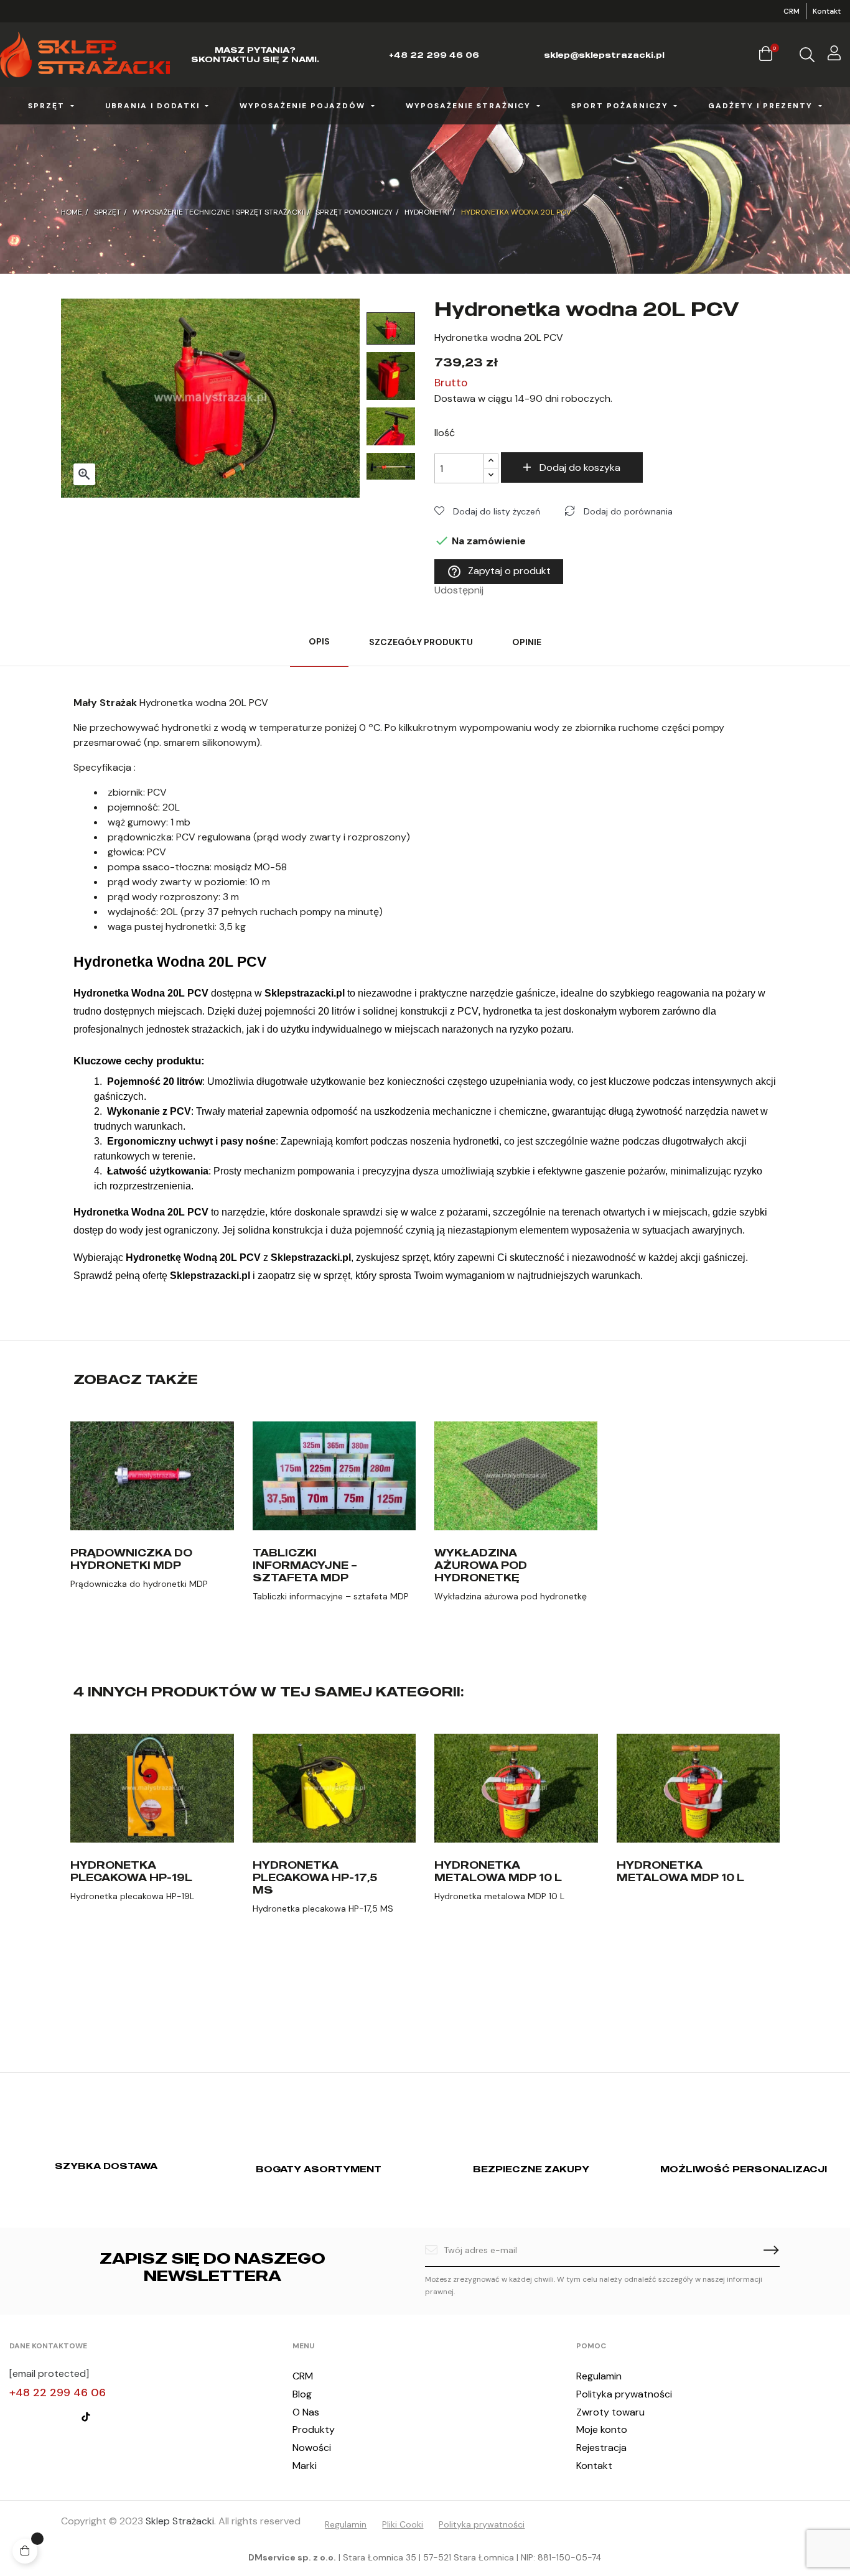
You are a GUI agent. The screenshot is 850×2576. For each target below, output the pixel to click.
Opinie (527, 642)
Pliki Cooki (403, 2524)
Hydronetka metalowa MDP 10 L (498, 1871)
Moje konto (602, 2430)
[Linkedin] (62, 2417)
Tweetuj (513, 590)
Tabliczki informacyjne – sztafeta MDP (305, 1565)
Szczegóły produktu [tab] (421, 642)
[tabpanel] (152, 1527)
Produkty (314, 2430)
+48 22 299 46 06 (58, 2392)
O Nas (306, 2412)
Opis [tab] (319, 641)
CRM (792, 11)
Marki (305, 2466)
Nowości (312, 2448)
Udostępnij (497, 590)
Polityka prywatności (624, 2394)
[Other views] (232, 1427)
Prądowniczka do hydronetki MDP (131, 1559)
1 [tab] (425, 1655)
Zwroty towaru (610, 2412)
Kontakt (827, 11)
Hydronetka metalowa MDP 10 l (680, 1871)
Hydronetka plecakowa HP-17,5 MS (315, 1877)
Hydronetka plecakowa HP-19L (131, 1871)
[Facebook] (15, 2417)
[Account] (834, 55)
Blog (302, 2394)
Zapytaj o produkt (499, 572)
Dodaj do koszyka (580, 467)
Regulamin (599, 2376)
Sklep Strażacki (180, 2521)
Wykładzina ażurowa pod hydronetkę (481, 1565)
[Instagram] (39, 2417)
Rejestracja (601, 2448)
